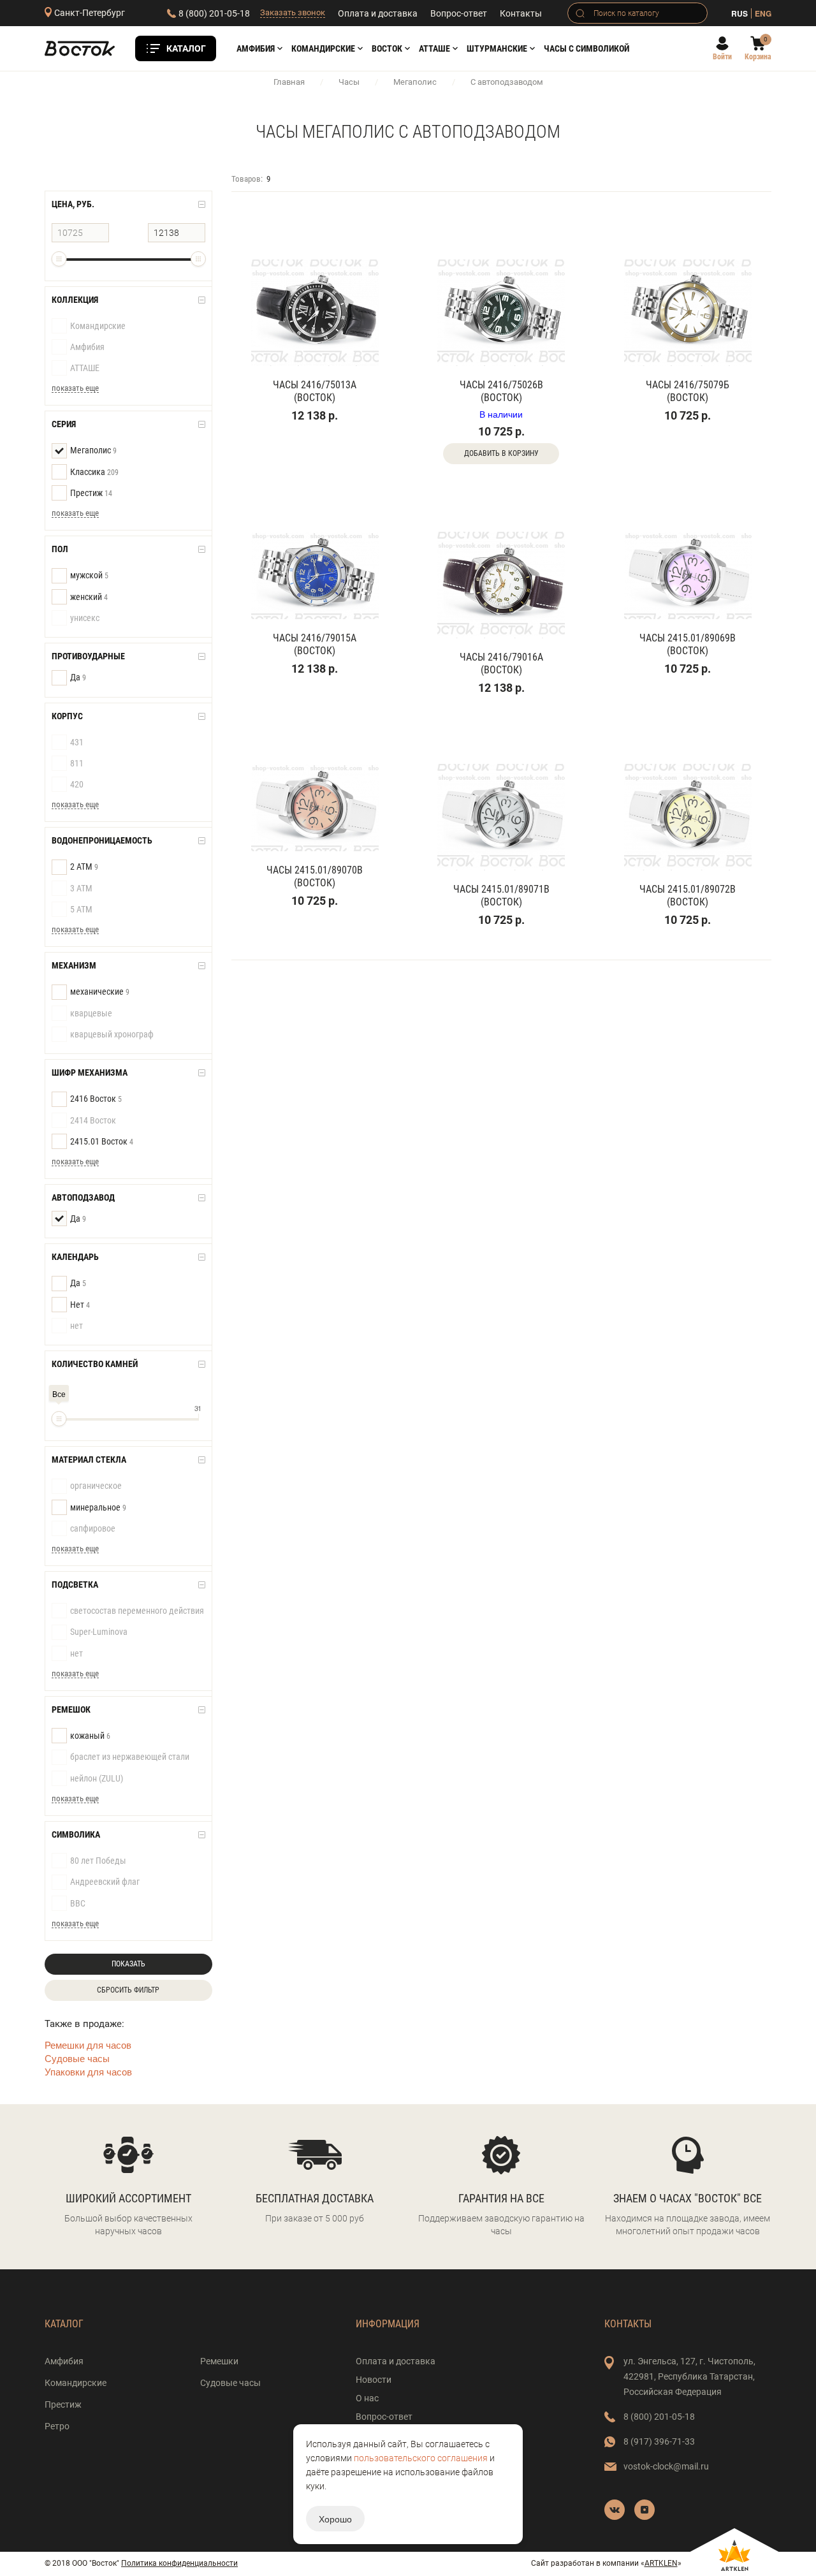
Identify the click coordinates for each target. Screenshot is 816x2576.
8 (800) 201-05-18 (214, 13)
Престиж (91, 493)
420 (77, 784)
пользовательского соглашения (421, 2458)
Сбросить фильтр (128, 1990)
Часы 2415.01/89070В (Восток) (315, 876)
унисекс (85, 618)
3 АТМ (81, 888)
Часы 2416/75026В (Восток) (501, 391)
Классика (94, 472)
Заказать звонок (293, 12)
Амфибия (256, 48)
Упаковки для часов (88, 2071)
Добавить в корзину (501, 453)
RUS (739, 13)
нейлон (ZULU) (97, 1778)
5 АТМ (81, 909)
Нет (80, 1305)
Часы (349, 82)
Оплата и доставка (378, 13)
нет (76, 1326)
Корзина (758, 57)
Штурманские (497, 48)
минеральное (98, 1507)
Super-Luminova (99, 1632)
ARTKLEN (661, 2563)
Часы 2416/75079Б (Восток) (688, 391)
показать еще (75, 388)
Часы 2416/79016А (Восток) (501, 663)
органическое (96, 1486)
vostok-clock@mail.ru (666, 2466)
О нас (367, 2398)
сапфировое (93, 1528)
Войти (722, 57)
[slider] (59, 259)
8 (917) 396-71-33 (659, 2441)
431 (77, 742)
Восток (387, 48)
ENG (763, 13)
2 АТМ (84, 867)
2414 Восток (93, 1120)
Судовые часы (77, 2058)
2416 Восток (96, 1099)
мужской (89, 575)
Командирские (323, 48)
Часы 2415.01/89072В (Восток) (688, 896)
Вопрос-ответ (459, 13)
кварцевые (91, 1013)
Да (78, 677)
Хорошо (335, 2519)
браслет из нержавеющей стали (130, 1757)
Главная (289, 82)
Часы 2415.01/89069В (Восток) (688, 644)
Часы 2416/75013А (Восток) (315, 391)
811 (77, 763)
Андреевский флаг (105, 1882)
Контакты (521, 13)
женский (89, 597)
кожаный (90, 1736)
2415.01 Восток (102, 1141)
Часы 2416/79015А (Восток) (315, 644)
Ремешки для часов (88, 2045)
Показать (128, 1964)
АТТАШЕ (434, 48)
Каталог (186, 48)
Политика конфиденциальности (179, 2563)
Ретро (57, 2426)
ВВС (78, 1903)
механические (100, 992)
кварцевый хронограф (112, 1034)
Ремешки (219, 2361)
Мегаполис (415, 82)
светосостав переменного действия (137, 1611)
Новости (374, 2380)
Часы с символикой (586, 48)
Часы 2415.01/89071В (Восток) (501, 896)
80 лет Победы (98, 1861)
